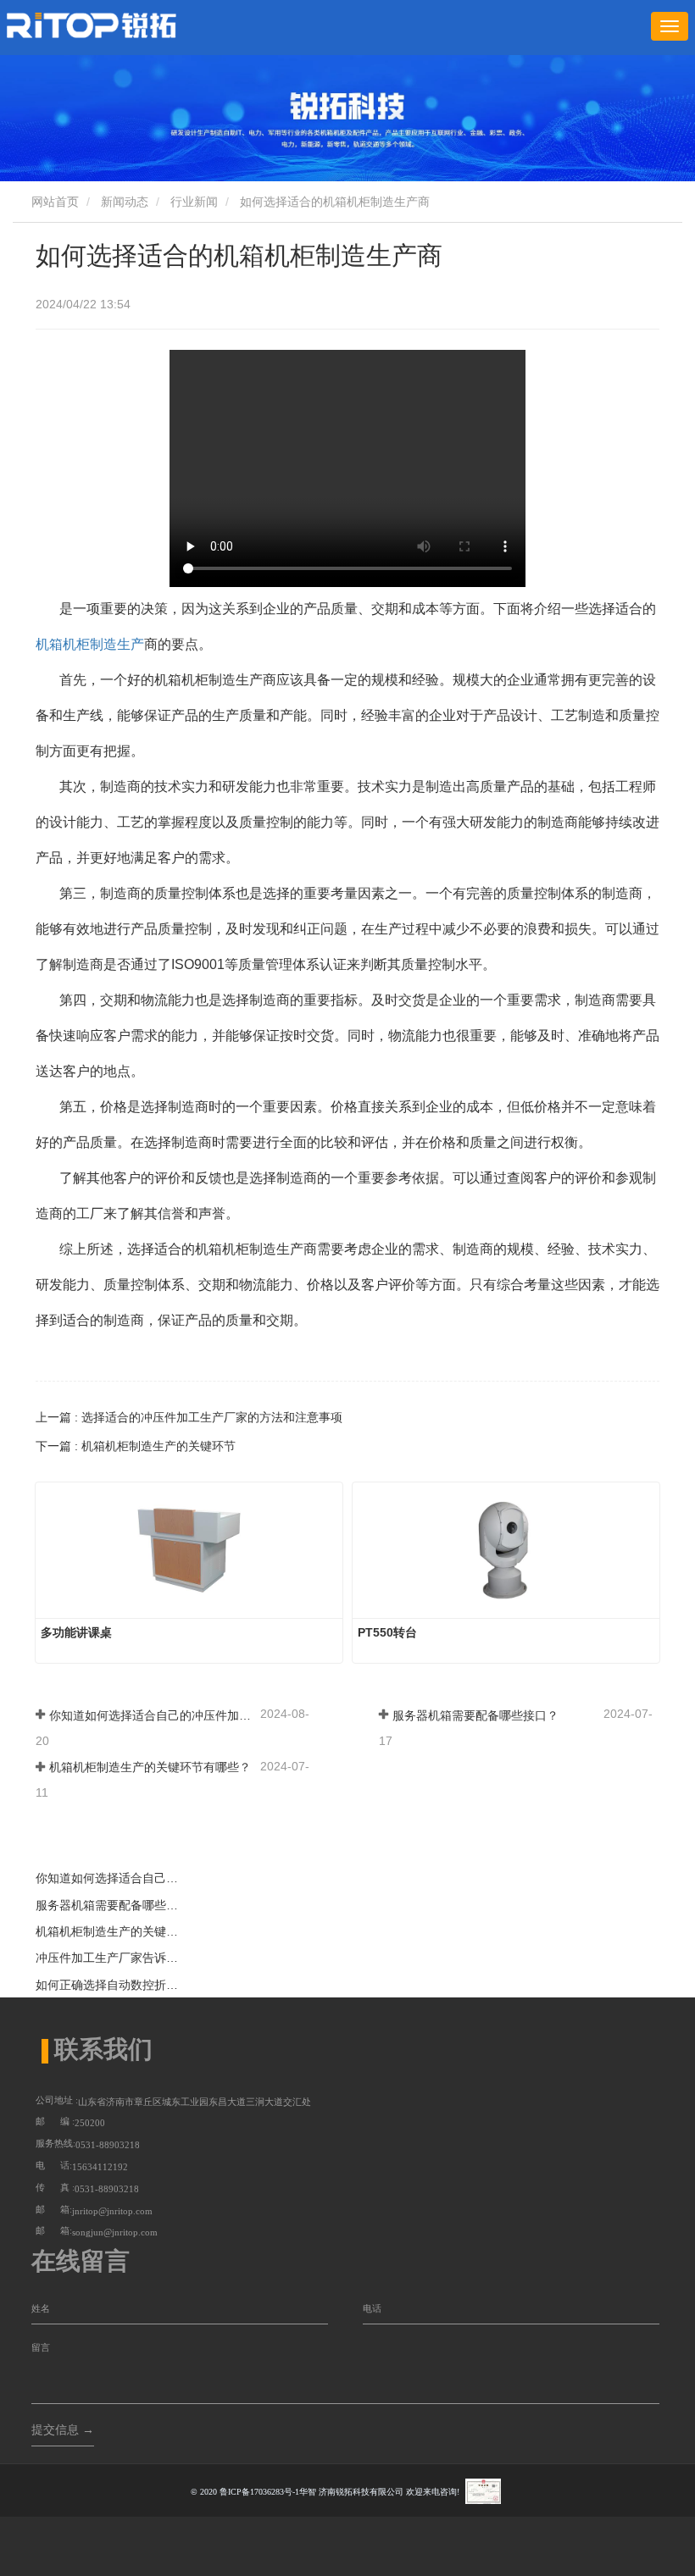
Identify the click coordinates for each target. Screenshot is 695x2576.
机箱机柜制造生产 (90, 644)
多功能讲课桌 (76, 1632)
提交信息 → (63, 2429)
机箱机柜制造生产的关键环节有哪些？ (150, 1767)
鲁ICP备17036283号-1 (259, 2492)
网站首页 (53, 202)
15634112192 (100, 2167)
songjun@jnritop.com (115, 2232)
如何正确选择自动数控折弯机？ (111, 1985)
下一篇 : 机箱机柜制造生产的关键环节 (136, 1446)
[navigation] (670, 26)
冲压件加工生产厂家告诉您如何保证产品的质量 (111, 1958)
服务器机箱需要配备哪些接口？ (475, 1715)
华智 (308, 2492)
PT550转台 (387, 1632)
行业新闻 (194, 202)
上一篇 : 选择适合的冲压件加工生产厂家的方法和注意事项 (189, 1417)
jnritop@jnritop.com (112, 2211)
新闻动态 (125, 202)
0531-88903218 (108, 2145)
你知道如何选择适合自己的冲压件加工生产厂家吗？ (153, 1715)
